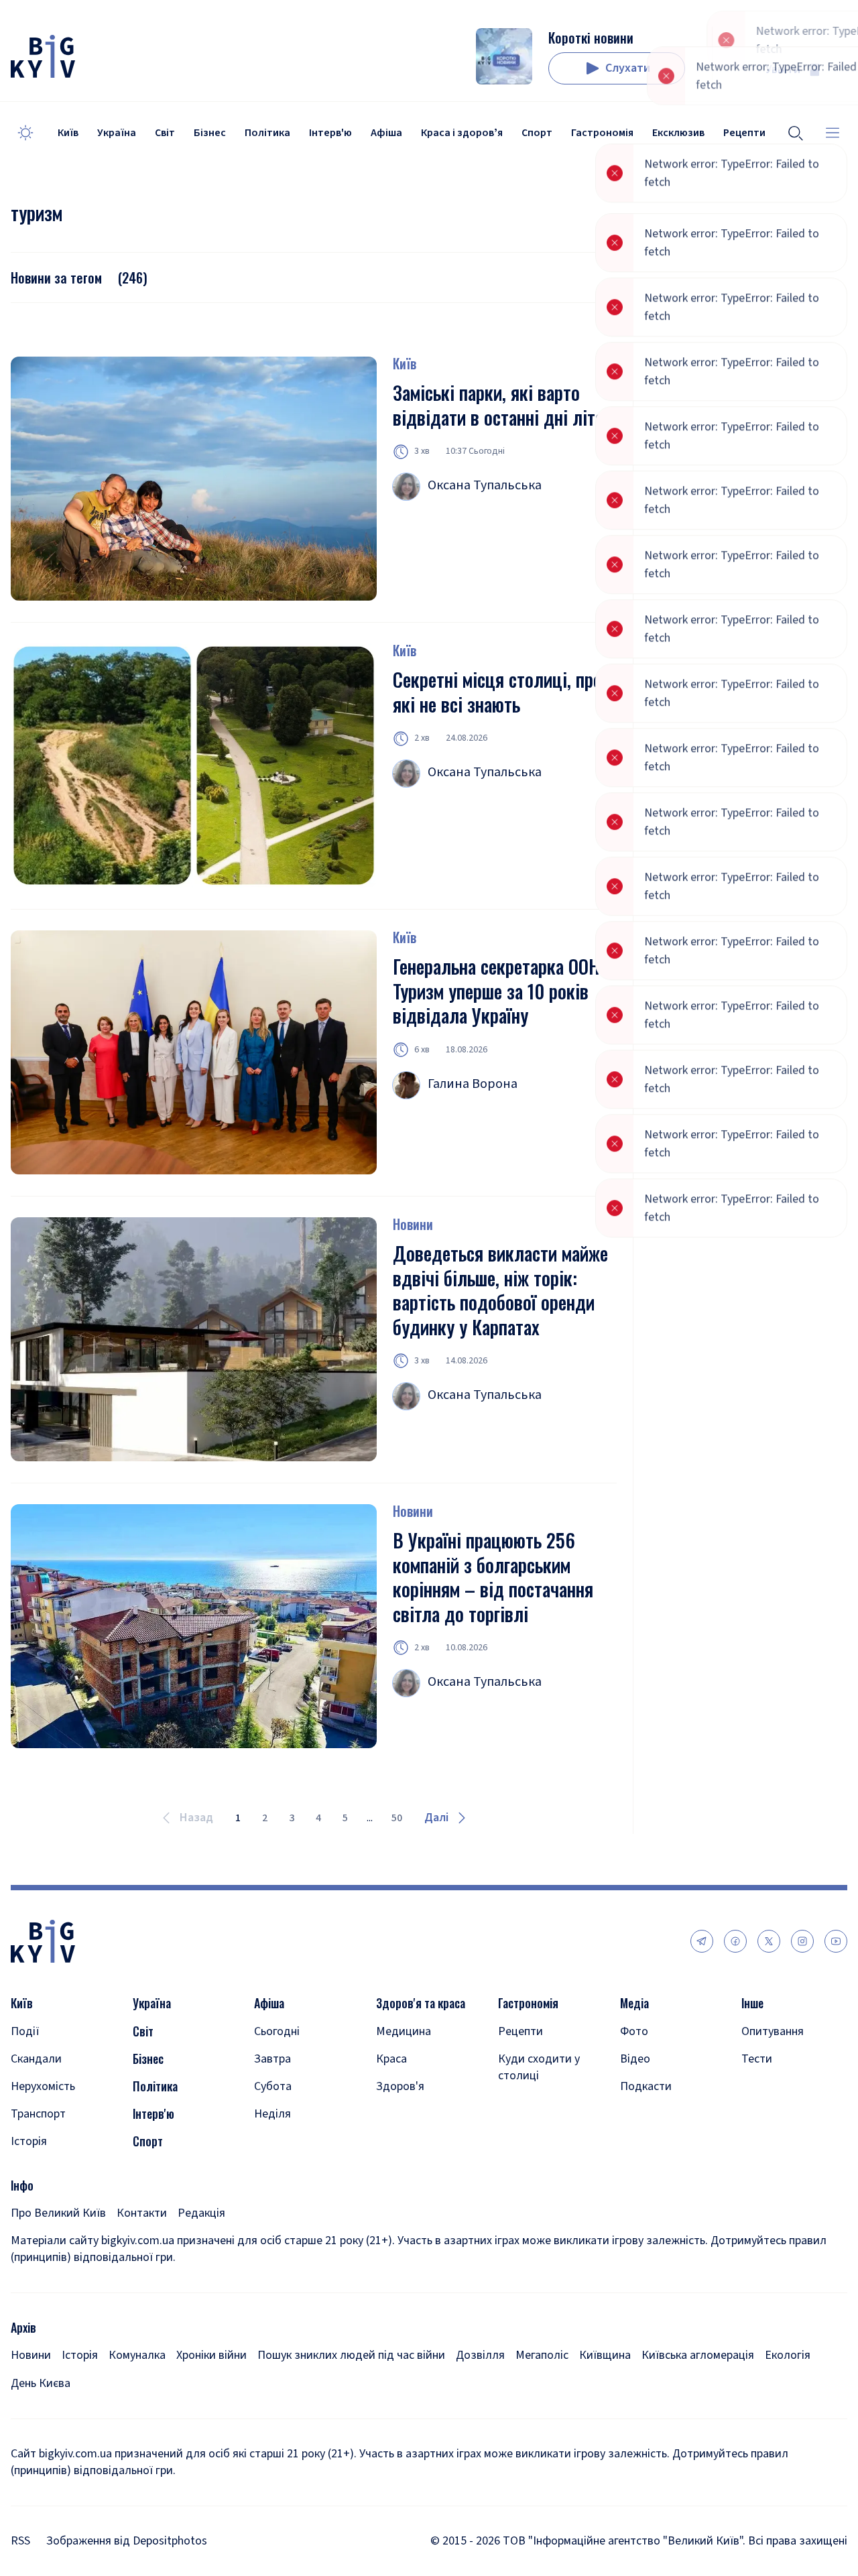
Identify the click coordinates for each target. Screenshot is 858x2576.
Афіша (386, 133)
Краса (391, 2059)
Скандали (36, 2059)
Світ (165, 133)
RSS (20, 2541)
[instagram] (802, 1941)
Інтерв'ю (330, 133)
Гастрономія (602, 133)
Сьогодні (277, 2031)
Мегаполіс (542, 2355)
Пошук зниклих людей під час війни (351, 2355)
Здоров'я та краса (421, 2003)
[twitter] (769, 1941)
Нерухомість (43, 2086)
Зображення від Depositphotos (127, 2541)
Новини (413, 1224)
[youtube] (836, 1941)
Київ (68, 133)
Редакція (201, 2213)
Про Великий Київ (58, 2213)
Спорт (537, 133)
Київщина (605, 2355)
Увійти (783, 69)
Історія (29, 2141)
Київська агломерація (698, 2355)
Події (25, 2031)
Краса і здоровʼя (462, 133)
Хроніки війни (211, 2355)
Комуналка (137, 2355)
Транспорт (38, 2114)
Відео (635, 2059)
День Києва (41, 2383)
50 (397, 1818)
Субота (273, 2086)
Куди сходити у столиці (539, 2067)
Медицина (404, 2031)
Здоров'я (400, 2086)
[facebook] (735, 1941)
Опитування (773, 2031)
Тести (757, 2059)
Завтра (272, 2059)
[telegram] (702, 1941)
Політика (267, 133)
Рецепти (520, 2031)
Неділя (272, 2114)
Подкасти (646, 2086)
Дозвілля (480, 2355)
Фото (634, 2031)
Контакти (142, 2213)
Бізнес (210, 133)
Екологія (788, 2355)
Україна (117, 133)
